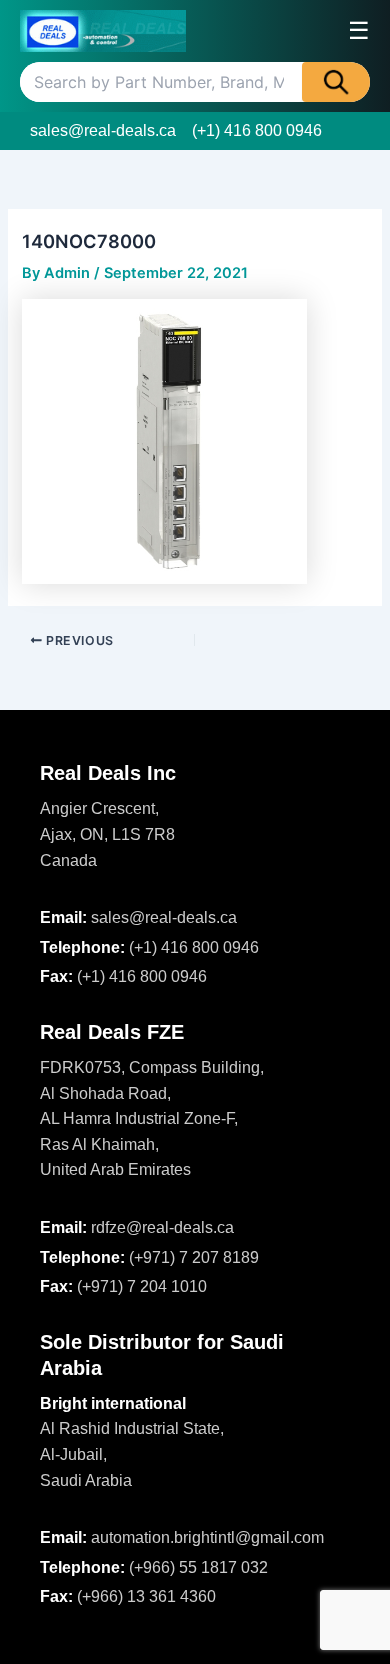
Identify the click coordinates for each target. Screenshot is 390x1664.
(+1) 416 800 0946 (257, 130)
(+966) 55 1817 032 (198, 1567)
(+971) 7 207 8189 (194, 1257)
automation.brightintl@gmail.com (207, 1537)
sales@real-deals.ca (103, 130)
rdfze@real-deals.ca (162, 1227)
